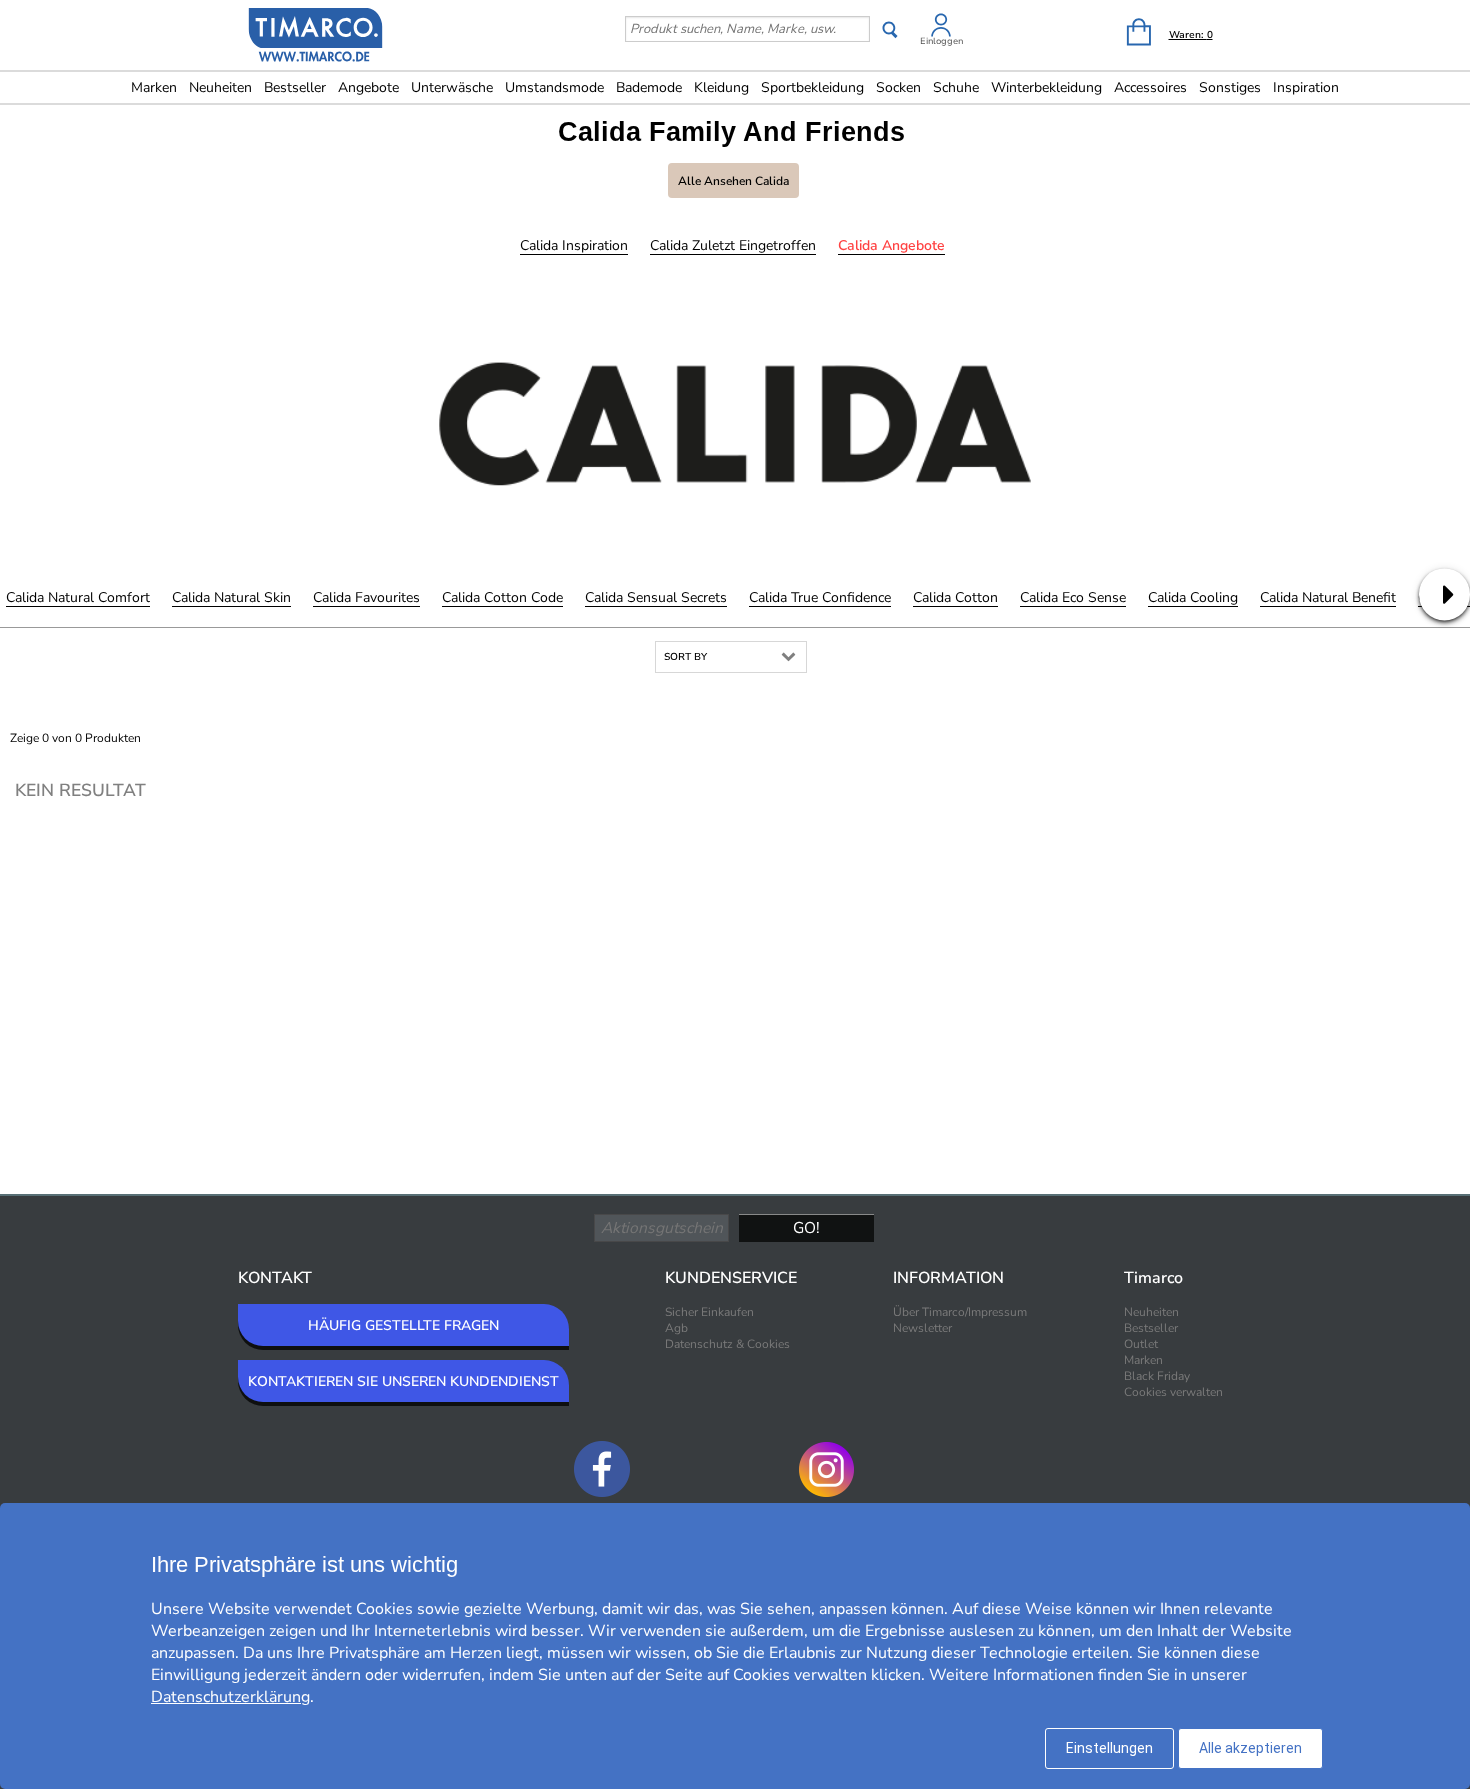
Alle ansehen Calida (733, 181)
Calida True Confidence (820, 597)
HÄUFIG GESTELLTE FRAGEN (403, 1325)
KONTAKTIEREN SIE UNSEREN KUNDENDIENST (403, 1381)
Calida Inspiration (574, 245)
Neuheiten (220, 87)
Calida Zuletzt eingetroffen (733, 245)
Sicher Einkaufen (709, 1312)
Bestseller (295, 87)
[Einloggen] (941, 28)
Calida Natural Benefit (1328, 597)
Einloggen (941, 41)
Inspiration (1306, 87)
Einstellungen (1109, 1748)
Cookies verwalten (1173, 1392)
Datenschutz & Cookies (727, 1344)
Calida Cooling (1193, 597)
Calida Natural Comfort (78, 597)
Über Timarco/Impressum (960, 1312)
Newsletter (922, 1328)
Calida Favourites (366, 597)
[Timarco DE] (316, 37)
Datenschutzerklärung (230, 1697)
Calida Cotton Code (502, 597)
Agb (676, 1328)
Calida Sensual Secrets (656, 597)
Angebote (368, 87)
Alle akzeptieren (1250, 1748)
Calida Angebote (891, 245)
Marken (154, 87)
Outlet (1141, 1344)
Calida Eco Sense (1073, 597)
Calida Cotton (955, 597)
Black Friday (1157, 1376)
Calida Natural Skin (231, 597)
